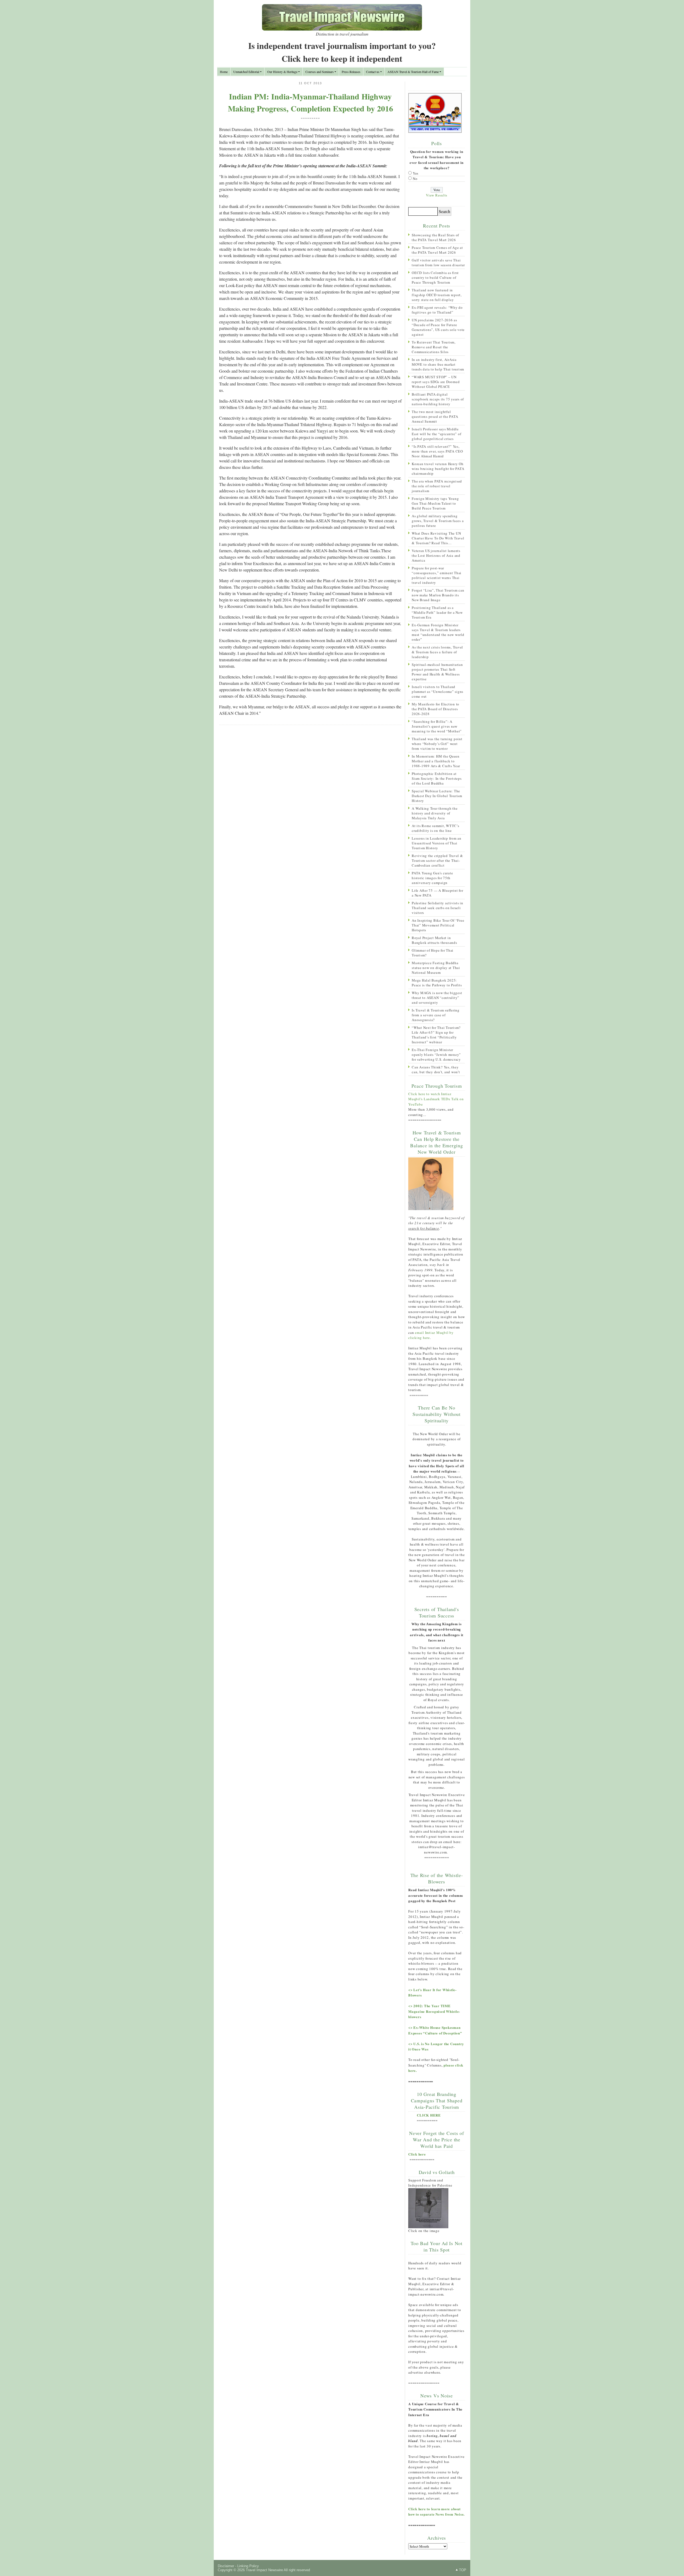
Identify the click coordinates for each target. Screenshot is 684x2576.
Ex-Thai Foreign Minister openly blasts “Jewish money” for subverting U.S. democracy (436, 1055)
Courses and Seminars (320, 72)
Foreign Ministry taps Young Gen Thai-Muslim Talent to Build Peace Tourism (435, 503)
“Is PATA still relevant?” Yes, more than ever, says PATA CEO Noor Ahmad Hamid (437, 451)
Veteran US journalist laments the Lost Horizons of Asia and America (436, 555)
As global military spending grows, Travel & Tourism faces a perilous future (438, 521)
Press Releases (351, 72)
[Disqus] (310, 798)
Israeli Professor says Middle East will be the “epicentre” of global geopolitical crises (436, 434)
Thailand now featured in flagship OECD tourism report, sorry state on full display (437, 295)
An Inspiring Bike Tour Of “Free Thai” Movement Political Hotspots (438, 925)
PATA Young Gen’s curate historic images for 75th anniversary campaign (432, 878)
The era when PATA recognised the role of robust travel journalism (437, 486)
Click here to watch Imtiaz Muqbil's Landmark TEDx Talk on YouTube (436, 1099)
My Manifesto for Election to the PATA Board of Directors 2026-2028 (436, 709)
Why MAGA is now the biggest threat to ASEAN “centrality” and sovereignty (437, 998)
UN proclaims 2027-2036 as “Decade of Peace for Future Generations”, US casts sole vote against (438, 327)
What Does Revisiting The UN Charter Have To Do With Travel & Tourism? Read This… (438, 538)
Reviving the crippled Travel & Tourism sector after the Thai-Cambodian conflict (437, 860)
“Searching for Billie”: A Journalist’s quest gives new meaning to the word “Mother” (437, 726)
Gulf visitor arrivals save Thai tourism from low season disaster (438, 262)
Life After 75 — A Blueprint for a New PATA (437, 893)
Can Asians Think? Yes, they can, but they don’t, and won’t (436, 1069)
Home (224, 72)
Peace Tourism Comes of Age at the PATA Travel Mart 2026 (437, 250)
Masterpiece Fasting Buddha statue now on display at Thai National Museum (436, 968)
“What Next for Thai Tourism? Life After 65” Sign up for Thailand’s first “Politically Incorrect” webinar (436, 1035)
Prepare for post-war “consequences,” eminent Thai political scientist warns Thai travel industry (437, 575)
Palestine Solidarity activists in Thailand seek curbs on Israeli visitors (438, 908)
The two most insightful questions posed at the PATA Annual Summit (435, 416)
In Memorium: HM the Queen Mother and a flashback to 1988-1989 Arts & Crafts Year (436, 761)
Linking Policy (248, 2566)
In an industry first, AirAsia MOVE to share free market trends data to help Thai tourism (438, 364)
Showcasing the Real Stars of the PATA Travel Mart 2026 (435, 237)
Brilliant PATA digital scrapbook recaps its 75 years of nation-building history (438, 399)
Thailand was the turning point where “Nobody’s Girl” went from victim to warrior (437, 744)
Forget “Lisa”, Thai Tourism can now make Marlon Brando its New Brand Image (438, 595)
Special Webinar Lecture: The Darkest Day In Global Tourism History (437, 796)
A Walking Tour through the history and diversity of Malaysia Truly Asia (435, 813)
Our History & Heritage (282, 72)
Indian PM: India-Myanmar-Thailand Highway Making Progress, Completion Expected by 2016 (310, 102)
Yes (416, 173)
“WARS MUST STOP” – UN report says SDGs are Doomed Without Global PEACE (436, 382)
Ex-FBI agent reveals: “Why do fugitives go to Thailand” (437, 310)
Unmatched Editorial (246, 72)
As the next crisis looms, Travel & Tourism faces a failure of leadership (437, 652)
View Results (437, 195)
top (463, 2570)
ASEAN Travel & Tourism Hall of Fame (413, 72)
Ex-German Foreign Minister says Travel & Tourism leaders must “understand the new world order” (438, 632)
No (415, 179)
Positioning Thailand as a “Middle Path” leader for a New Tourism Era (437, 612)
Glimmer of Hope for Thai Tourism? (433, 953)
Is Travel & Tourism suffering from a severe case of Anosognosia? (436, 1015)
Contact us (373, 72)
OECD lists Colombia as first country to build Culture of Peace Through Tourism (435, 277)
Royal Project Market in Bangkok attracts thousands (434, 940)
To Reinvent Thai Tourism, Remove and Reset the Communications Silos (434, 347)
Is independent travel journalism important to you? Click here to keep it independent (342, 52)
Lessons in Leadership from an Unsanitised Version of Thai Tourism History (437, 843)
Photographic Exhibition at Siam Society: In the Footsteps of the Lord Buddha (437, 778)
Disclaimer (226, 2566)
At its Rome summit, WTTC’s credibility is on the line (436, 828)
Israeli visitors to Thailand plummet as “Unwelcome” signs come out (438, 692)
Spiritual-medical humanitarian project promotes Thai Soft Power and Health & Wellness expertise (437, 672)
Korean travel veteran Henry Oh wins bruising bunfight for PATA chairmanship (438, 469)
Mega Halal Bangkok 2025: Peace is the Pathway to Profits (437, 983)
